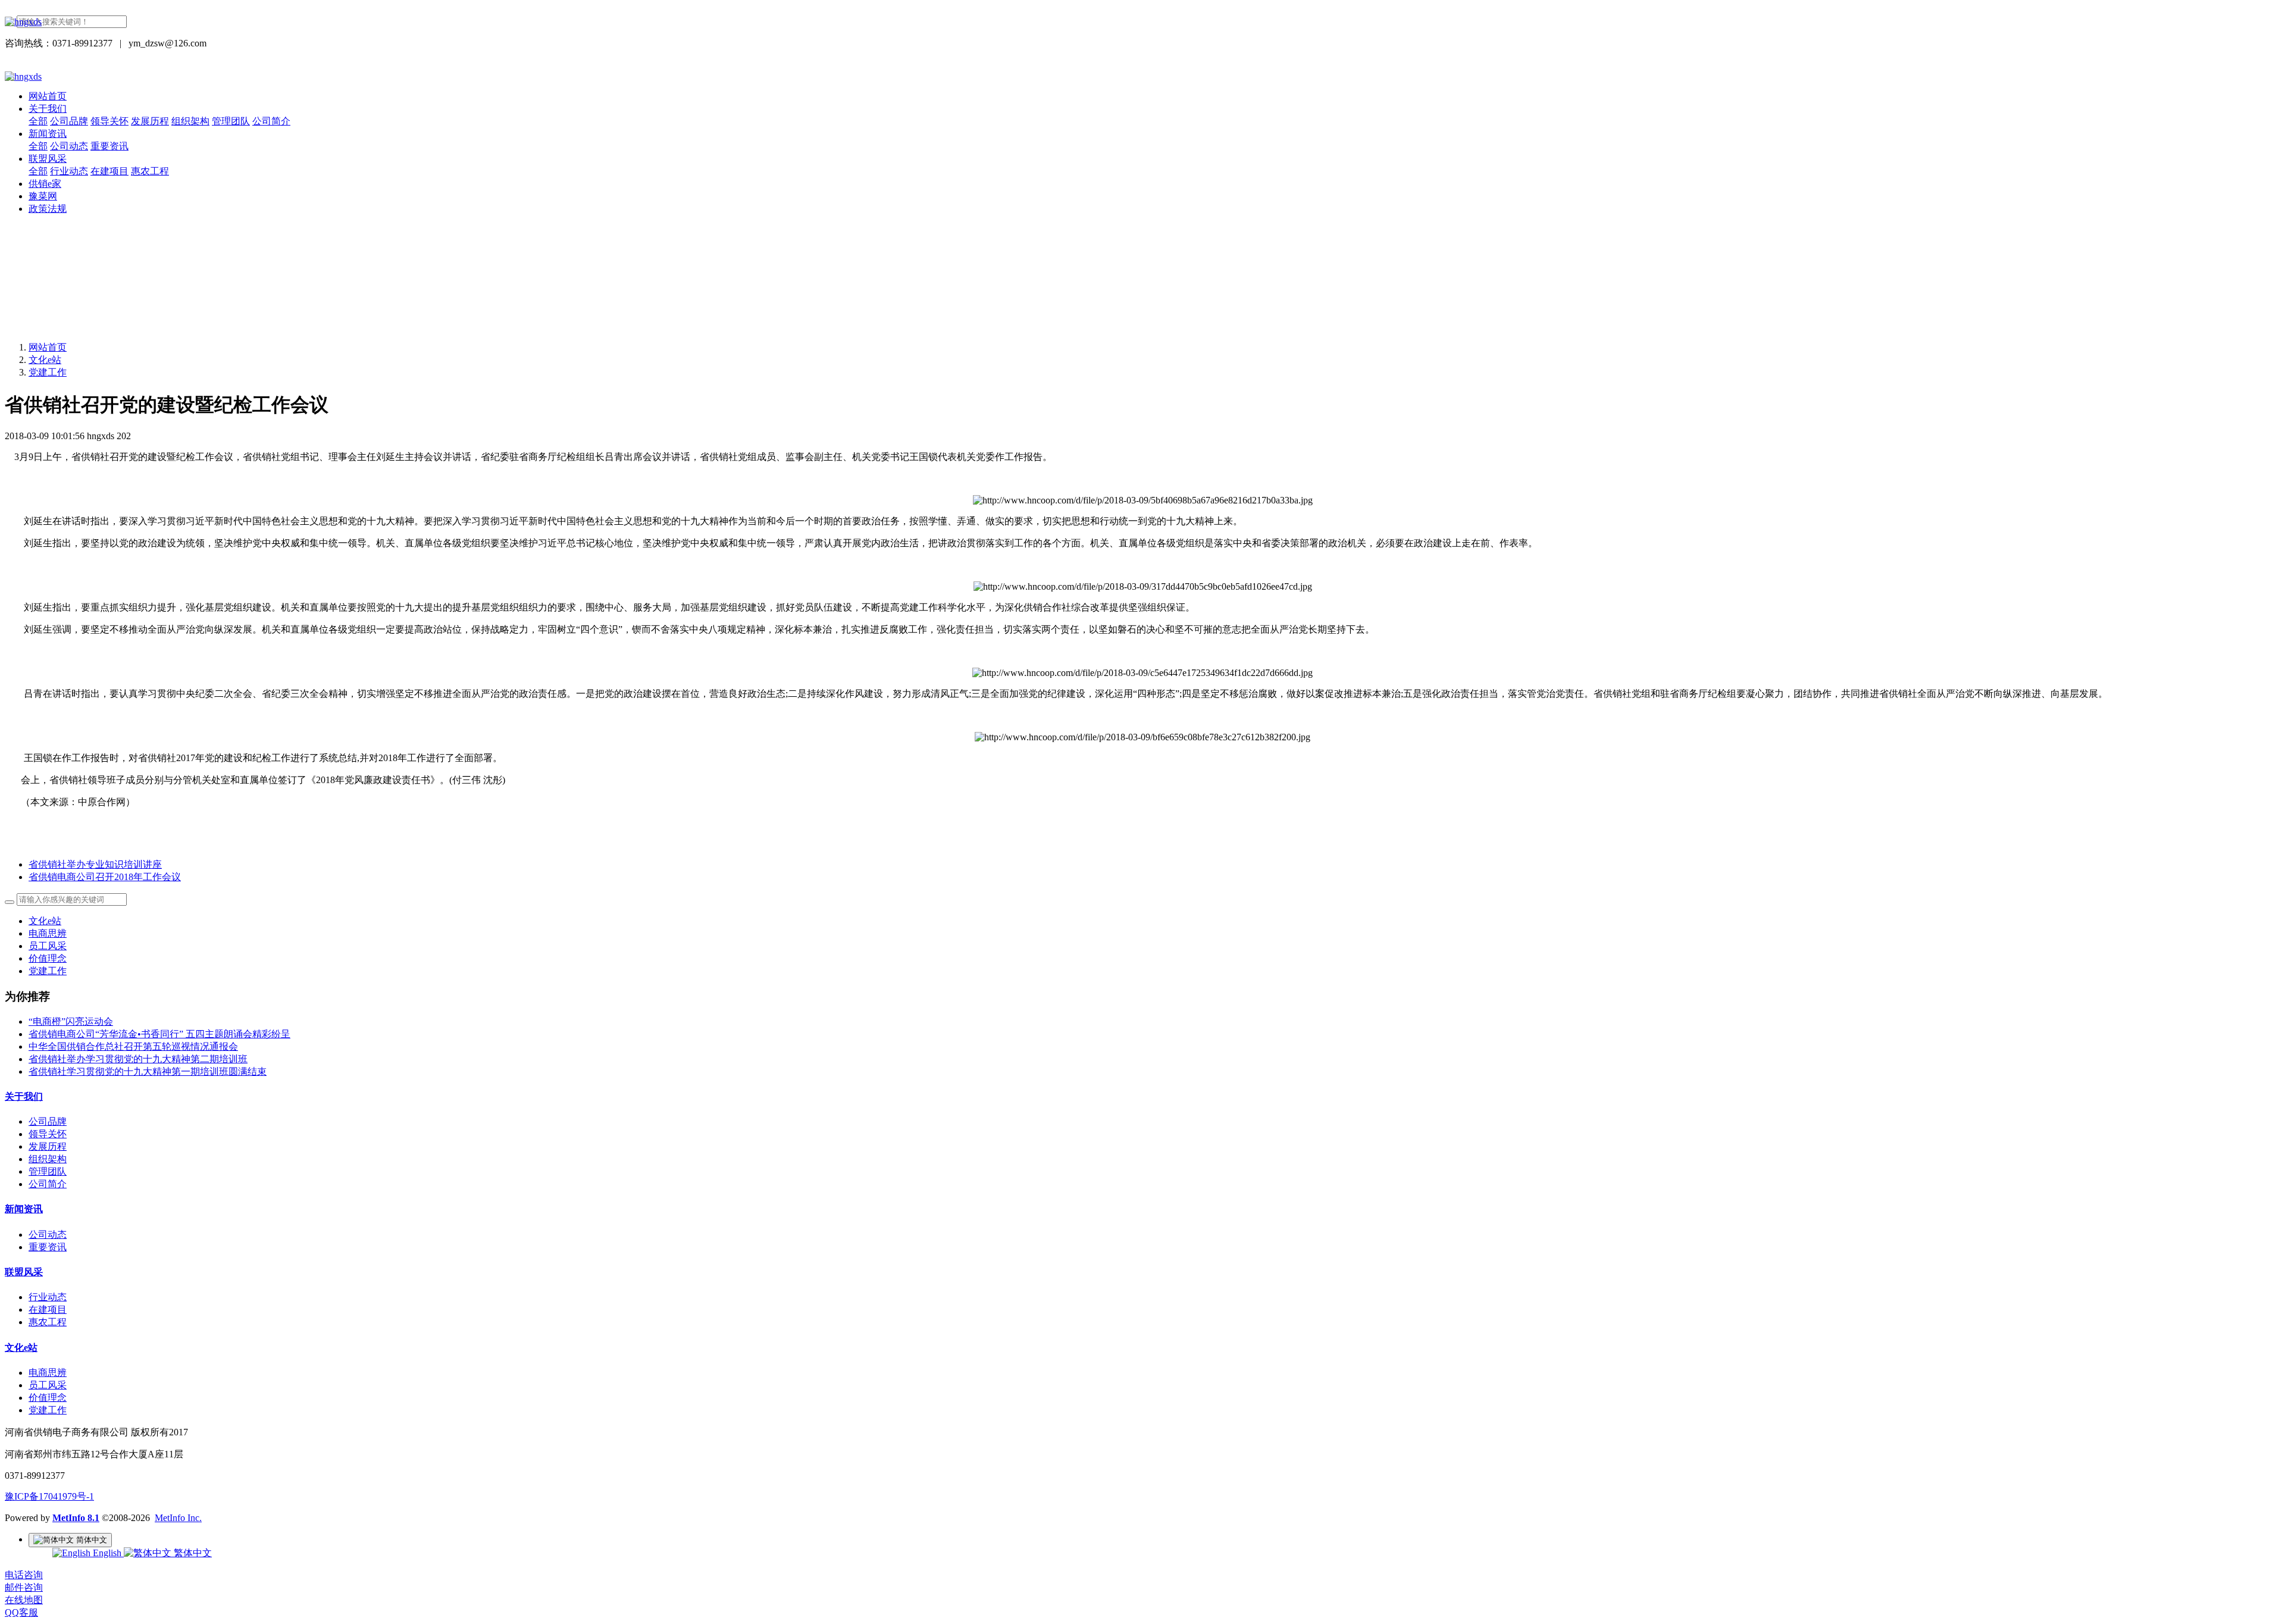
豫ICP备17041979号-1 (49, 1496)
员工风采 (48, 946)
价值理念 (48, 958)
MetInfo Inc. (178, 1518)
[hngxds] (1142, 22)
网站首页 (48, 96)
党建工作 (48, 372)
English (107, 1553)
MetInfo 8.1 (76, 1518)
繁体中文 (192, 1553)
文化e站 (45, 360)
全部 (38, 121)
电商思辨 (48, 933)
